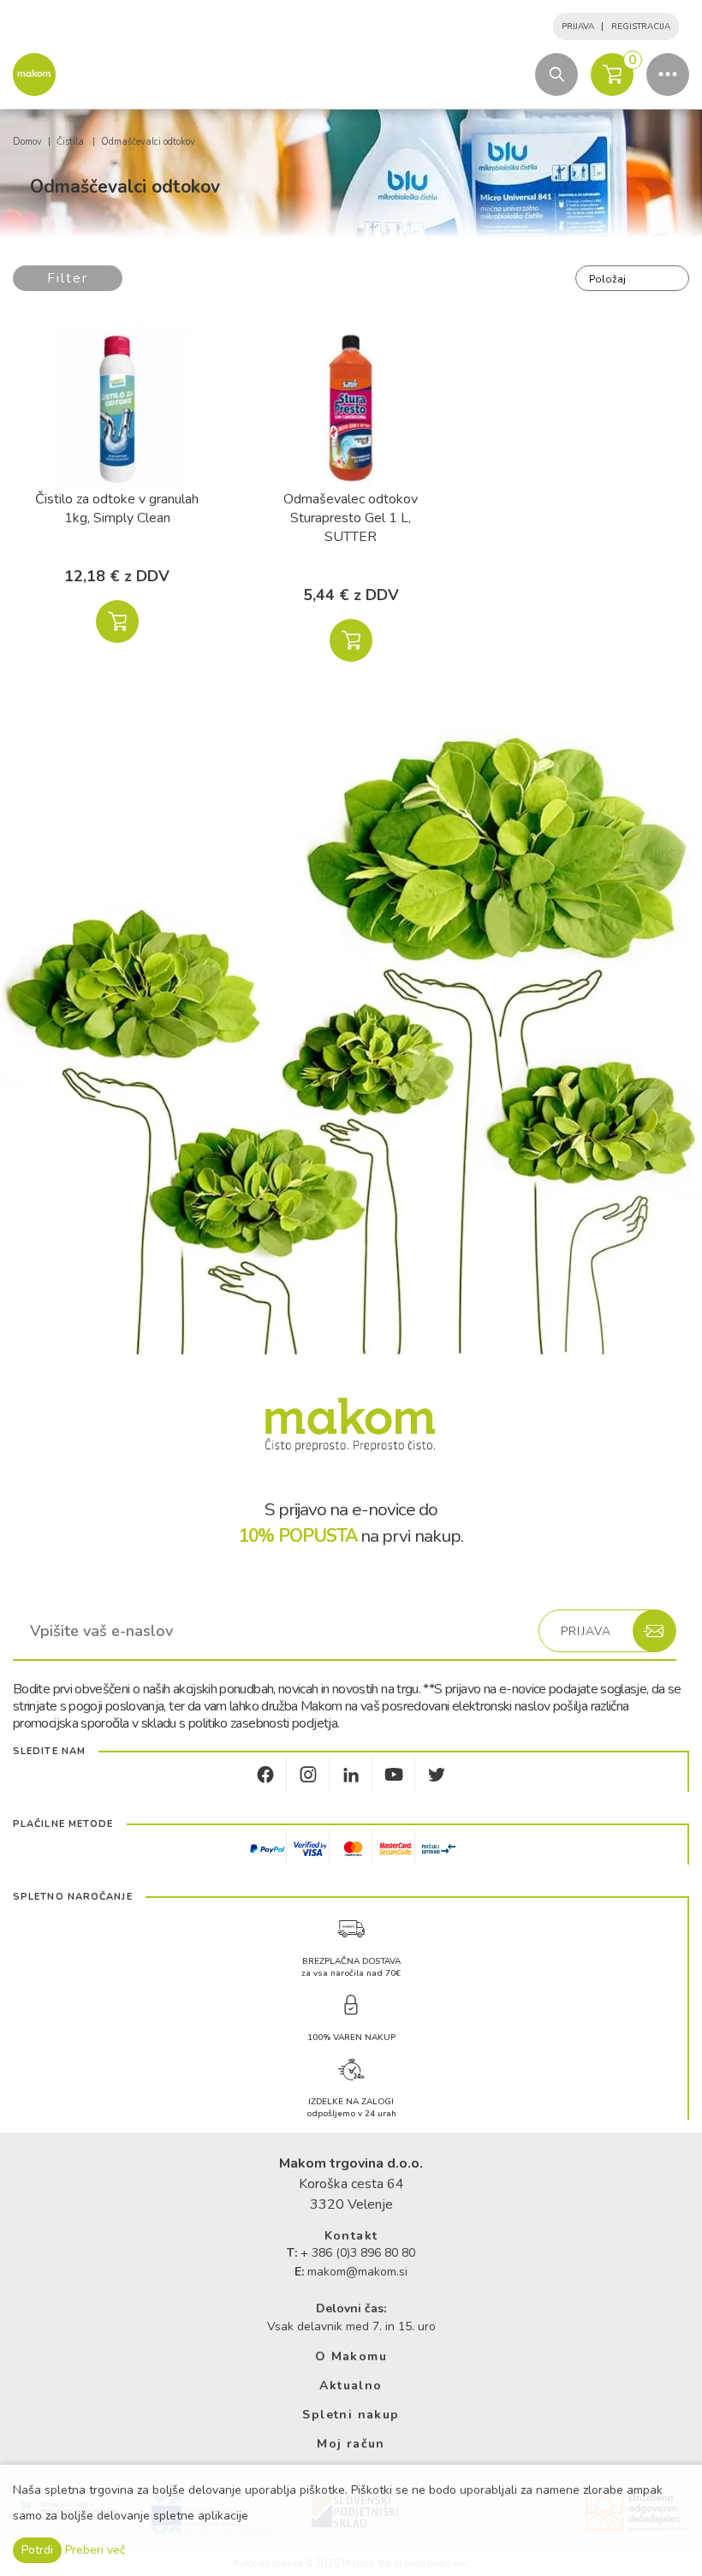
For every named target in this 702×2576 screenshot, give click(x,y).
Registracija (641, 27)
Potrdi (37, 2550)
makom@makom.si (357, 2272)
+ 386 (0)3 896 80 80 (358, 2253)
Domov (27, 142)
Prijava (578, 27)
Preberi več (95, 2550)
